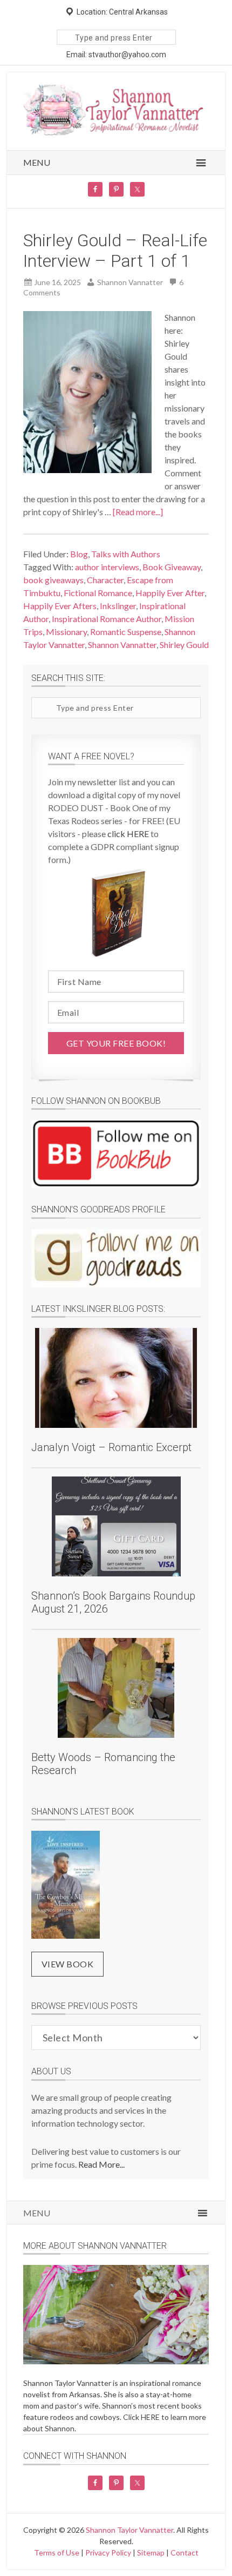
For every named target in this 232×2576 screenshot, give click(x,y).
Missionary (66, 632)
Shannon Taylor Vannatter (129, 2530)
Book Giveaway (172, 567)
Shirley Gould (184, 645)
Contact (185, 2553)
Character (105, 580)
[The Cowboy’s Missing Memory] (66, 1886)
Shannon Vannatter (122, 645)
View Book (68, 1964)
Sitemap (151, 2553)
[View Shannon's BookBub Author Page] (116, 1154)
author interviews (107, 567)
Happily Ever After (170, 593)
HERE (150, 2417)
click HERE (128, 834)
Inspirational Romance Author (107, 619)
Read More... (101, 2164)
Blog (79, 554)
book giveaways (53, 580)
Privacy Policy (108, 2553)
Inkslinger (118, 606)
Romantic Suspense (126, 632)
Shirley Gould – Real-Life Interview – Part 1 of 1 (115, 251)
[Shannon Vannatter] (116, 133)
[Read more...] (138, 512)
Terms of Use (57, 2553)
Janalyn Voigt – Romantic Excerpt (111, 1447)
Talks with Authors (126, 554)
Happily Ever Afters (60, 606)
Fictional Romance (98, 593)
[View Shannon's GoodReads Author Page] (116, 1258)
